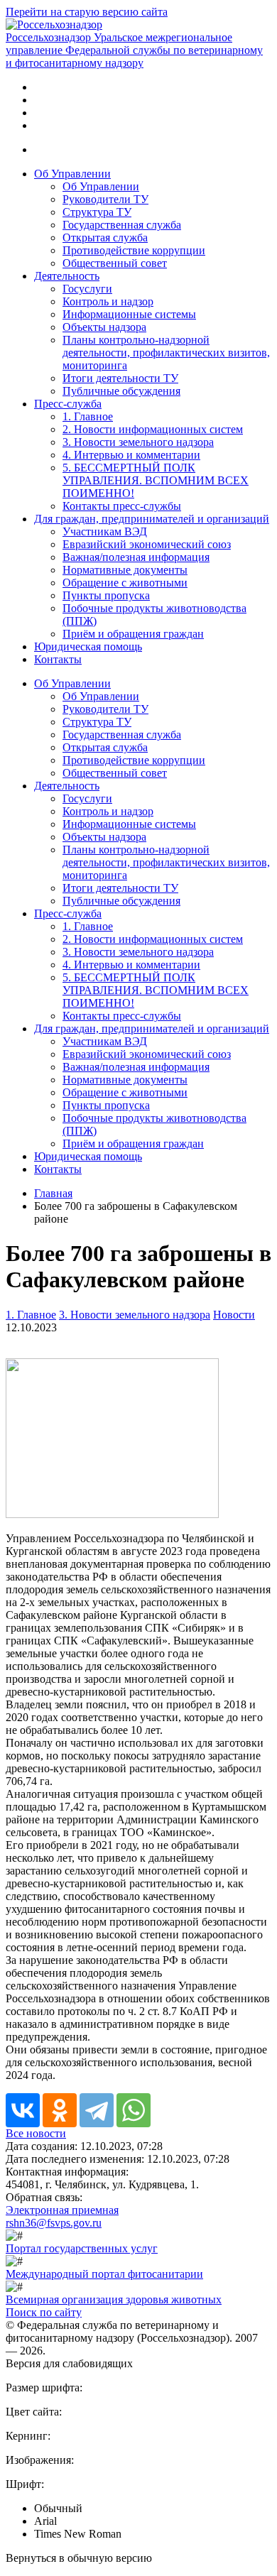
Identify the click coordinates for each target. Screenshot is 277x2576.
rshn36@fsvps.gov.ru (54, 2223)
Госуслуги (87, 289)
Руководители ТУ (105, 199)
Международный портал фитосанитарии (104, 2274)
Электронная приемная (62, 2210)
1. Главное (88, 416)
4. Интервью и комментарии (131, 455)
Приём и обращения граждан (133, 634)
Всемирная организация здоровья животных (114, 2299)
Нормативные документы (125, 570)
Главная (53, 1193)
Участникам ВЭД (105, 531)
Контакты (58, 659)
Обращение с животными (125, 583)
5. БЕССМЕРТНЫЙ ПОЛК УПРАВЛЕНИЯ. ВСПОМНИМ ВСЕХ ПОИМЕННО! (156, 480)
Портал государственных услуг (82, 2248)
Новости (234, 1315)
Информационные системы (129, 314)
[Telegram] (97, 2110)
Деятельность (67, 276)
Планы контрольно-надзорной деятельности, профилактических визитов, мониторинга (166, 353)
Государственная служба (122, 225)
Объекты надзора (104, 327)
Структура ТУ (97, 212)
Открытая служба (105, 238)
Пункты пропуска (106, 595)
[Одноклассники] (60, 2110)
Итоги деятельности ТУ (120, 378)
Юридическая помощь (88, 646)
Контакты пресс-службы (122, 506)
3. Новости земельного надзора (138, 442)
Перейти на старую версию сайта (87, 12)
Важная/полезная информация (136, 557)
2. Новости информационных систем (153, 429)
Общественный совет (115, 263)
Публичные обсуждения (121, 391)
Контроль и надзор (108, 301)
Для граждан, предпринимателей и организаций (152, 519)
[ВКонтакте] (23, 2110)
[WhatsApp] (134, 2110)
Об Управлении (72, 174)
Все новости (36, 2133)
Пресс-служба (68, 404)
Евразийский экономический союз (147, 544)
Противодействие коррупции (134, 250)
